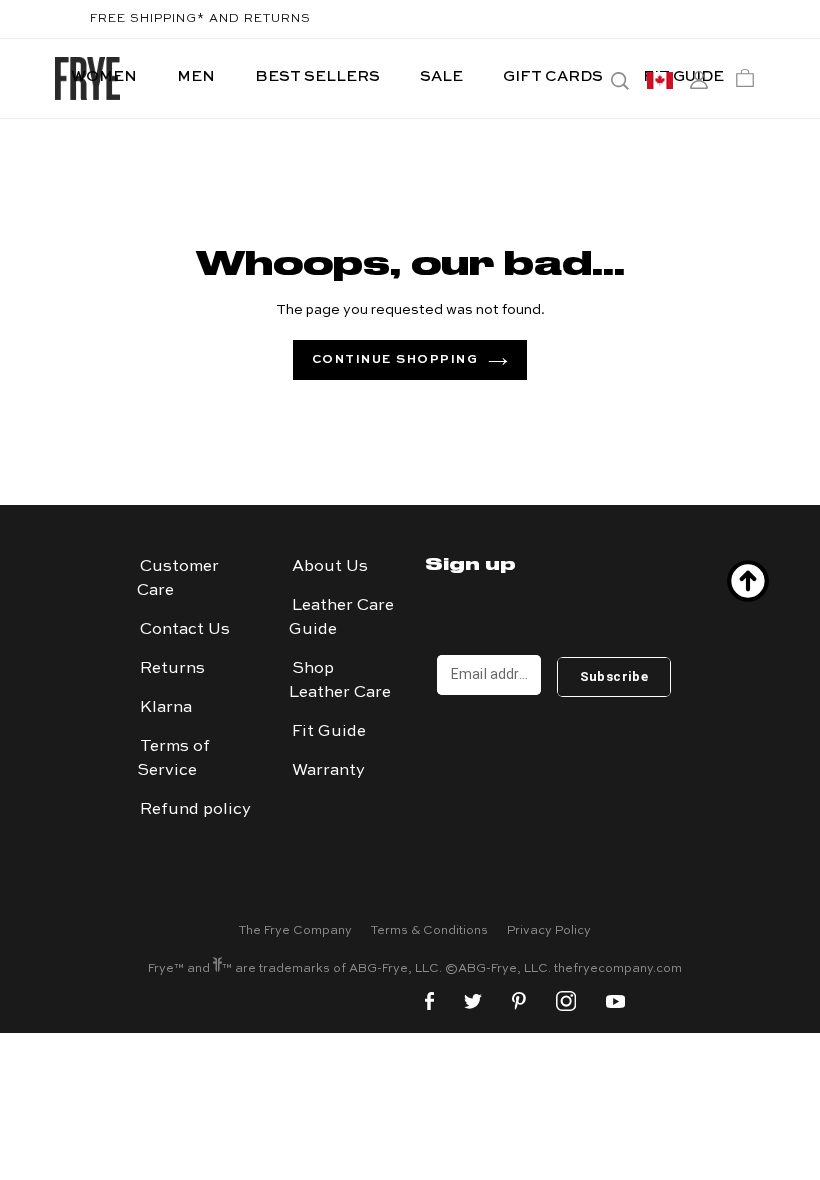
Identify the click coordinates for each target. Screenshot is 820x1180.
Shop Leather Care (340, 681)
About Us (330, 567)
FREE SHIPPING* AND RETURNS (200, 19)
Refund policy (195, 810)
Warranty (328, 771)
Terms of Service (173, 759)
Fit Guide (329, 732)
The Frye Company (295, 931)
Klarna (166, 708)
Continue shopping (395, 360)
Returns (172, 669)
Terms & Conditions (429, 931)
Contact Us (185, 630)
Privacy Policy (549, 931)
